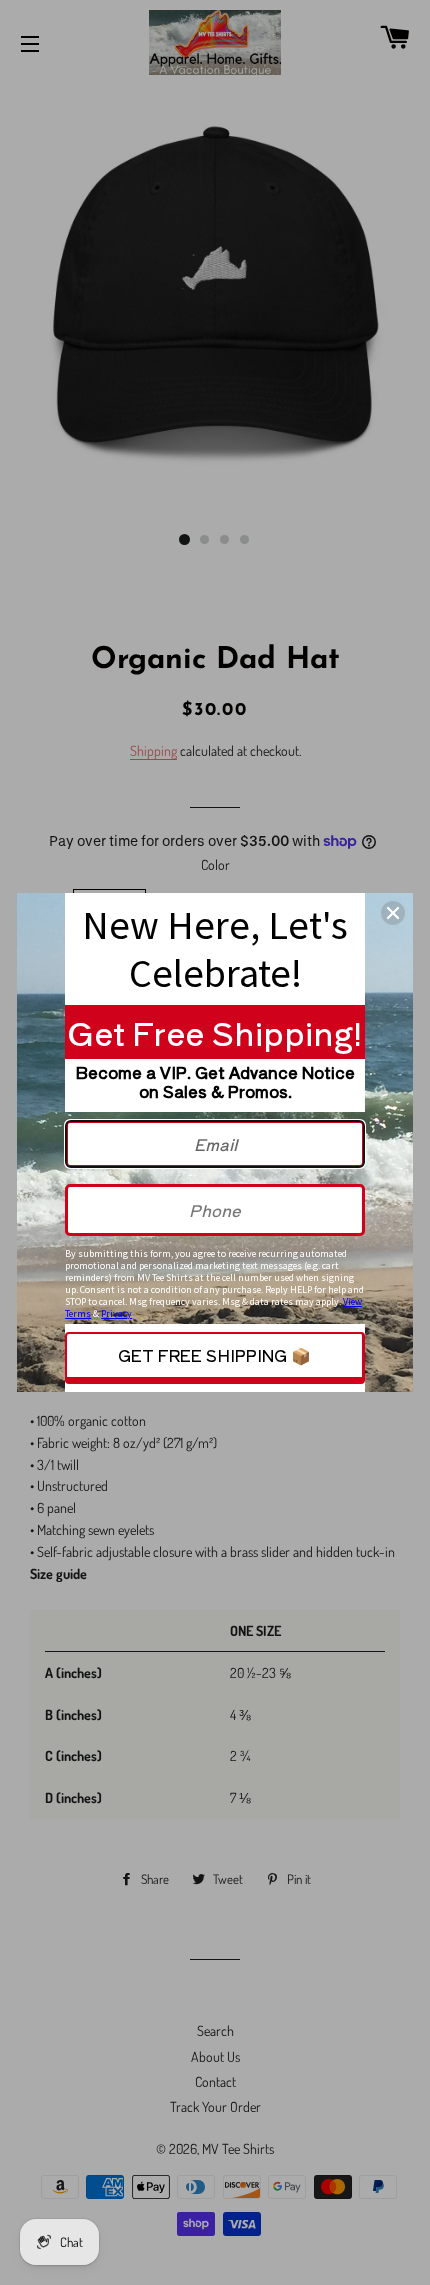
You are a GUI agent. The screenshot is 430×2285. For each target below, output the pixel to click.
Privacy (116, 1313)
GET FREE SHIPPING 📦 (214, 1355)
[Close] (393, 913)
